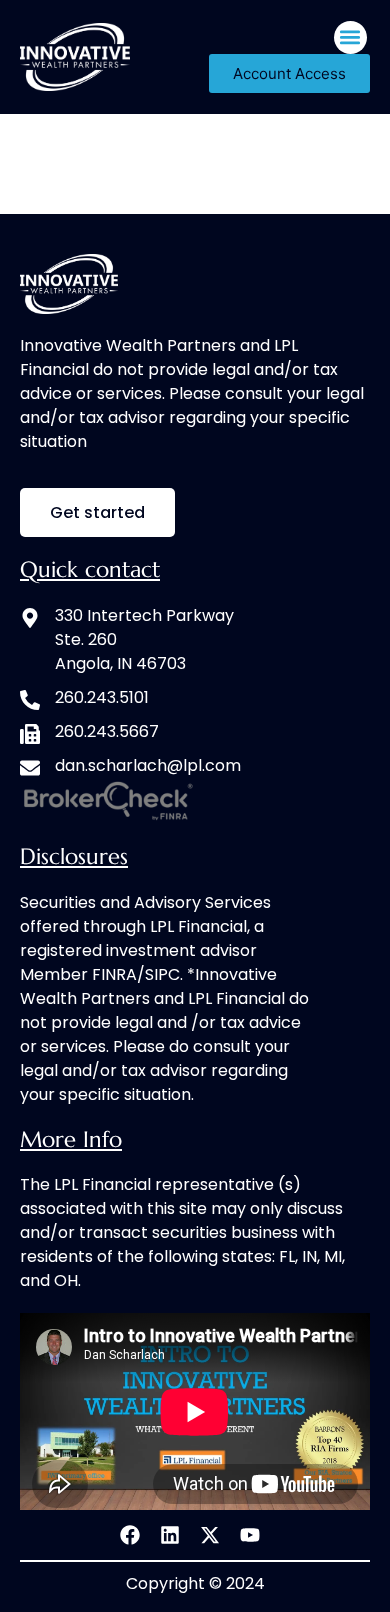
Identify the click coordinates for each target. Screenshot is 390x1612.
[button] (350, 37)
